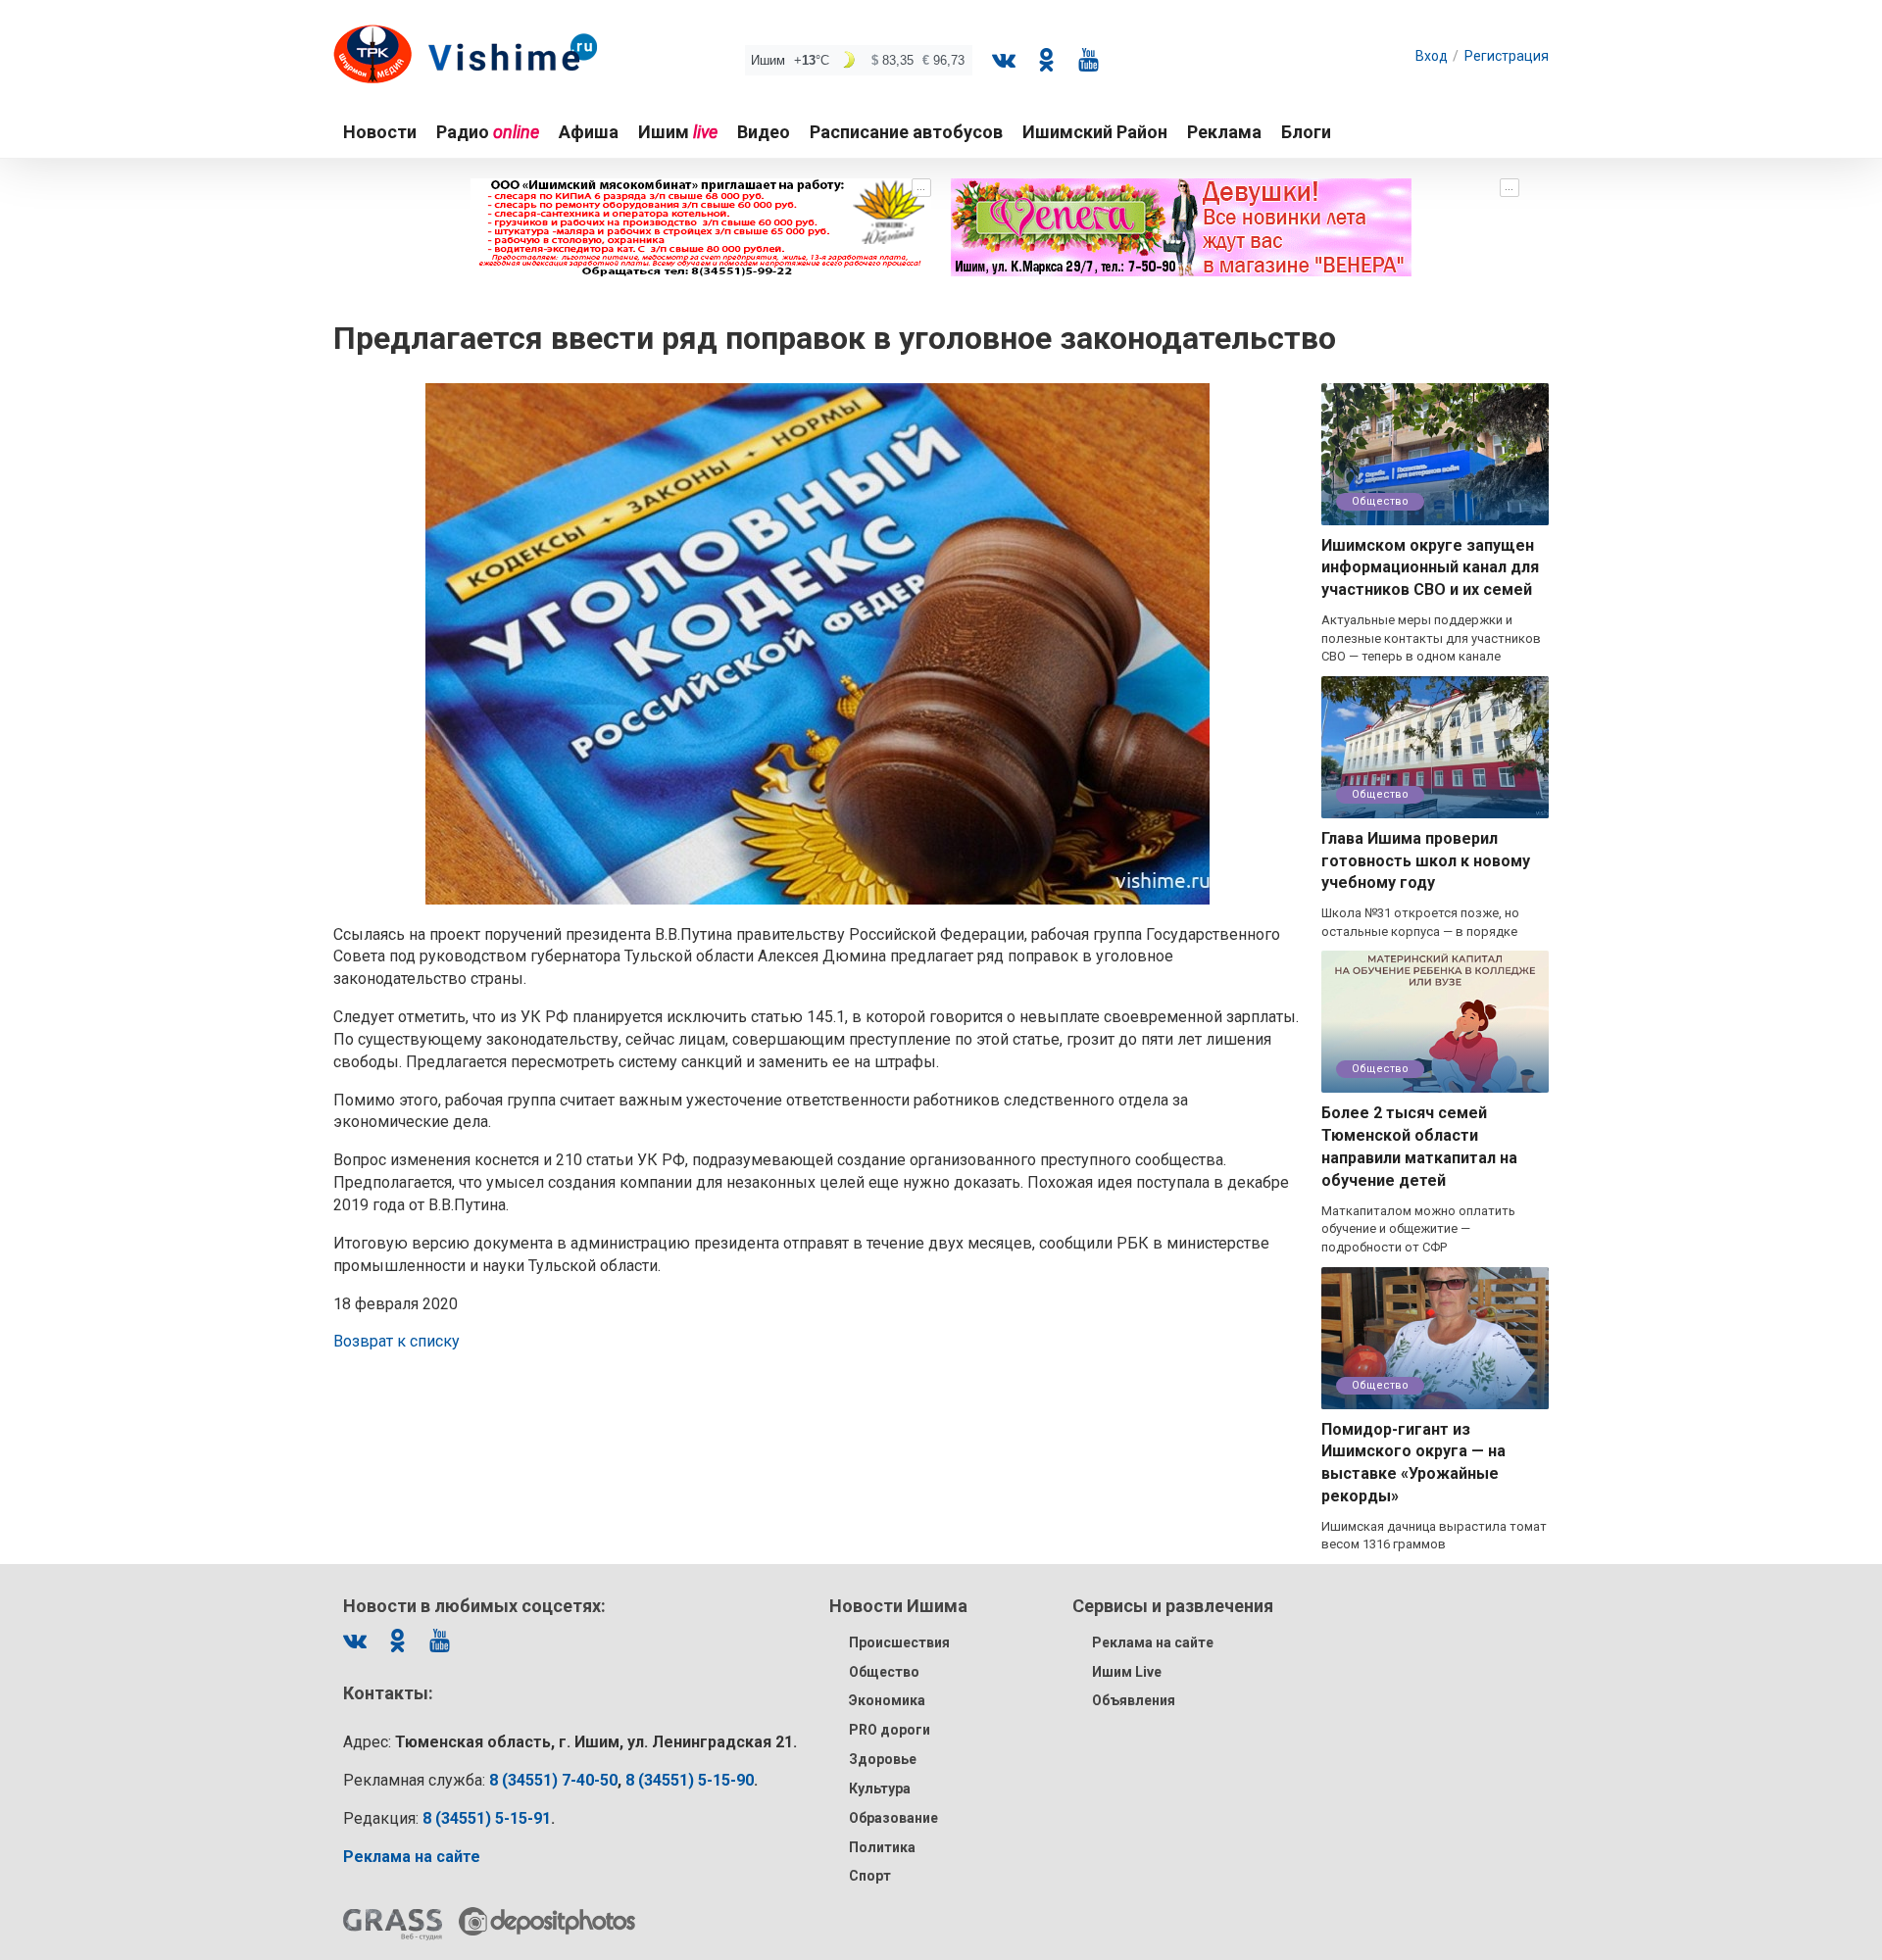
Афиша (589, 132)
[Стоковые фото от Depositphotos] (547, 1921)
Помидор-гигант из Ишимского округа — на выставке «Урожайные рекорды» (1413, 1463)
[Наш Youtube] (1088, 60)
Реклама (1224, 132)
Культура (880, 1788)
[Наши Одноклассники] (1046, 60)
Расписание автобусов (906, 132)
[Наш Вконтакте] (1004, 60)
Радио (488, 132)
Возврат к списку (396, 1341)
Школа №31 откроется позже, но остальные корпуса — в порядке (1420, 922)
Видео (764, 132)
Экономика (887, 1700)
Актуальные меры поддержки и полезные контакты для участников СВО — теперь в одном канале (1431, 638)
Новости (380, 132)
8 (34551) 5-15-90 (690, 1780)
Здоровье (883, 1759)
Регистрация (1507, 56)
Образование (893, 1818)
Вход (1432, 56)
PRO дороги (890, 1730)
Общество (1380, 501)
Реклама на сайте (1153, 1642)
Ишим (678, 132)
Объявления (1134, 1700)
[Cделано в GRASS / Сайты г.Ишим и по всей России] (393, 1925)
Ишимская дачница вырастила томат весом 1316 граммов (1434, 1536)
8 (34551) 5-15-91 (487, 1818)
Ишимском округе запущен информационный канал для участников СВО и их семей (1430, 568)
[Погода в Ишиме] (859, 60)
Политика (882, 1847)
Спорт (870, 1876)
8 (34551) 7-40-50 (553, 1780)
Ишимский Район (1095, 132)
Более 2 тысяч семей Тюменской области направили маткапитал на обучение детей (1419, 1147)
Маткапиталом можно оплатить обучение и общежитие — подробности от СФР (1418, 1229)
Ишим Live (1127, 1672)
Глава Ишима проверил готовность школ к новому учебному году (1426, 861)
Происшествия (899, 1642)
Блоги (1306, 132)
